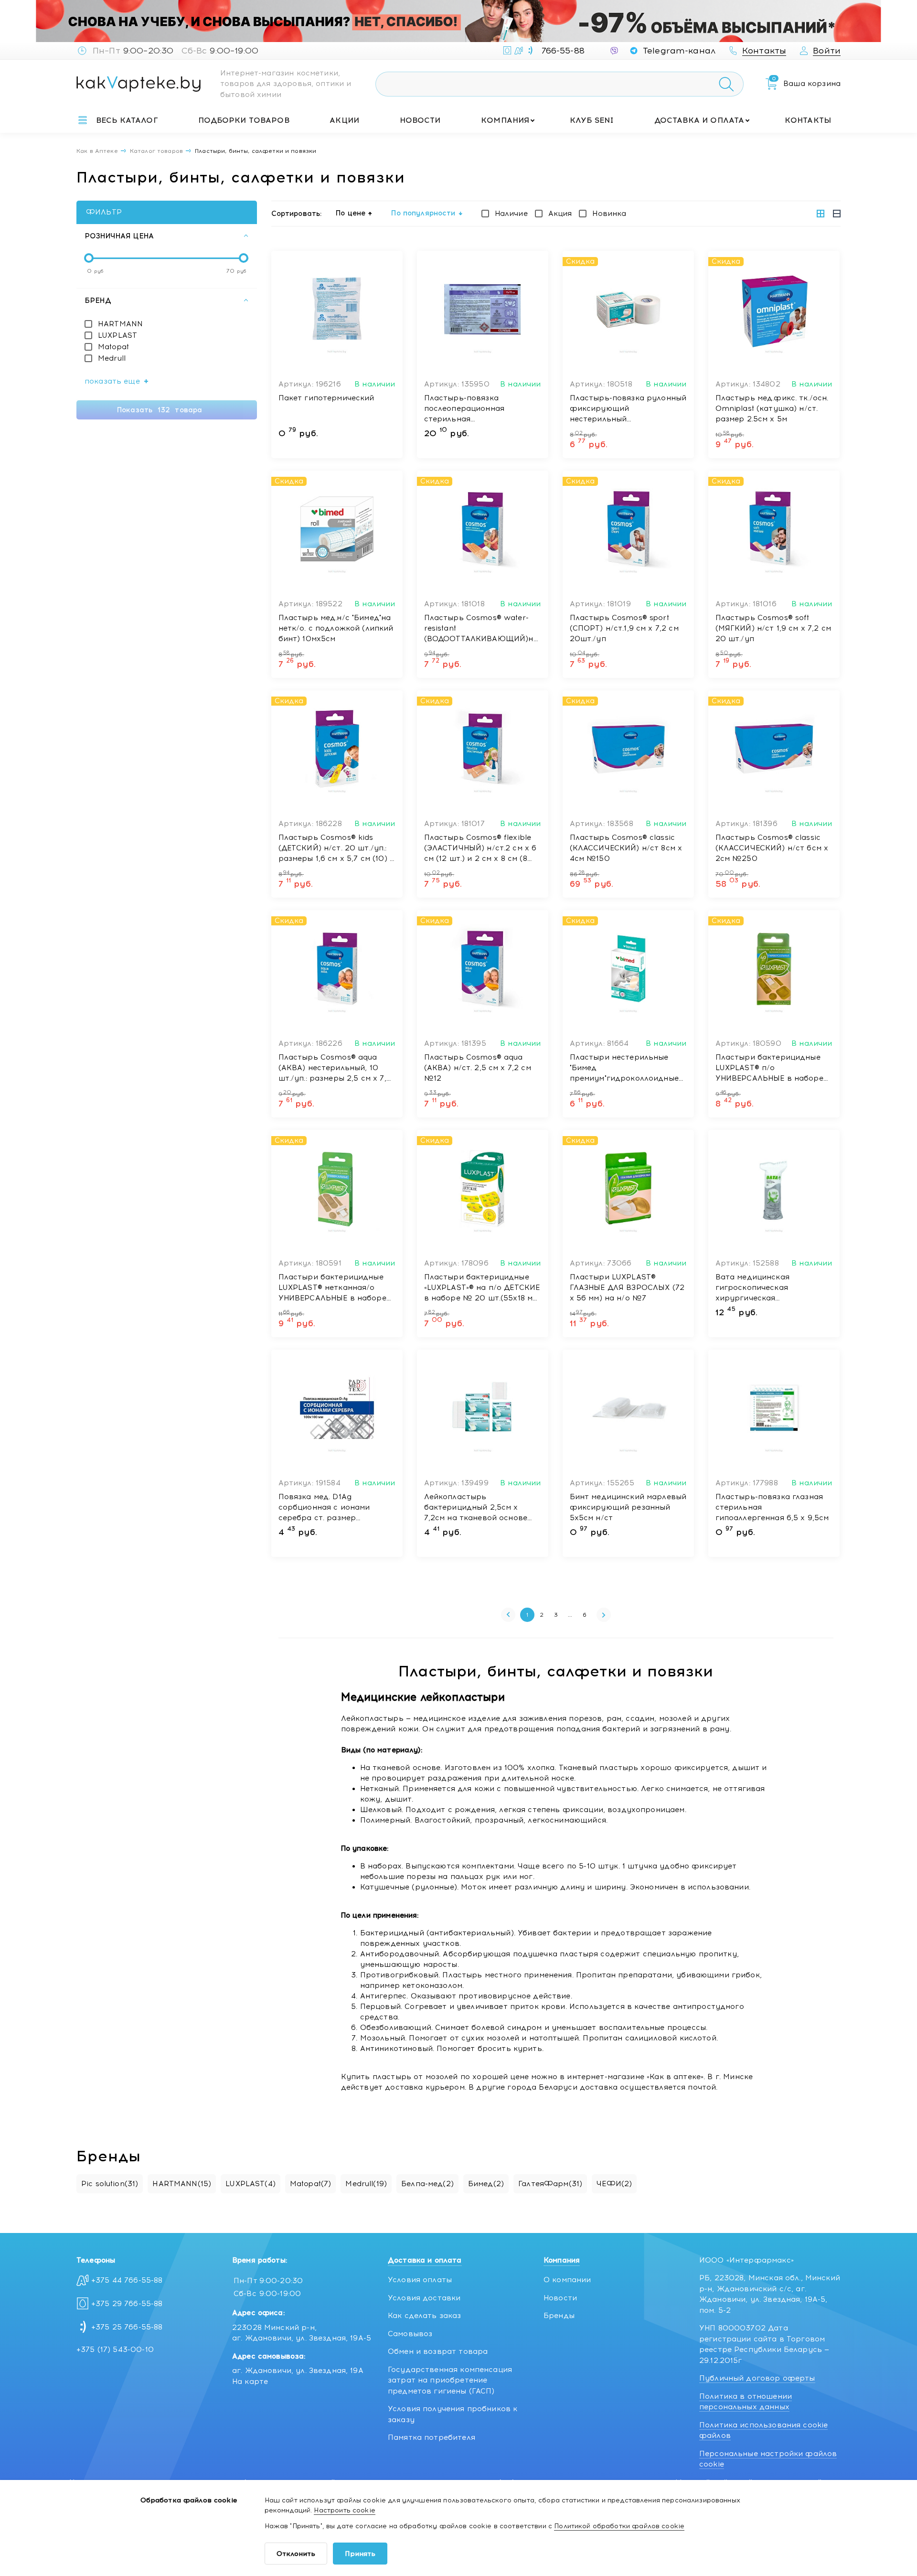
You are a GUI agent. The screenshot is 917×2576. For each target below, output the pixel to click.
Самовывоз (410, 2334)
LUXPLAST (117, 335)
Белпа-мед (427, 2184)
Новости (420, 120)
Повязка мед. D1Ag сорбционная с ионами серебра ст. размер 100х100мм (324, 1508)
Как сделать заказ (425, 2316)
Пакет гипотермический (326, 398)
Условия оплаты (420, 2280)
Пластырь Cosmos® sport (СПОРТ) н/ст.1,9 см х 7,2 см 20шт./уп (624, 628)
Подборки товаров (244, 120)
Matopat (113, 347)
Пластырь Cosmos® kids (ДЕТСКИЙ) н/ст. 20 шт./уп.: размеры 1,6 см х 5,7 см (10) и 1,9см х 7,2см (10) (337, 848)
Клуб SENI (592, 120)
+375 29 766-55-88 (127, 2304)
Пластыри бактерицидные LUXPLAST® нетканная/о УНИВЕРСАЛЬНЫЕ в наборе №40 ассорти (332, 1288)
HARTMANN (120, 324)
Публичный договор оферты (757, 2378)
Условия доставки (424, 2298)
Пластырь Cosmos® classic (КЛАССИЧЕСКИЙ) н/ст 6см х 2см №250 (772, 848)
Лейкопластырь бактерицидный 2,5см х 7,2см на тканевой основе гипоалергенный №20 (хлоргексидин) (476, 1508)
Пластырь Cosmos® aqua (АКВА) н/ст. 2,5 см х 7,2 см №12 (478, 1068)
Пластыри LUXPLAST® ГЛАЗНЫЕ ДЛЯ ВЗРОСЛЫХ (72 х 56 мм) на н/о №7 (627, 1288)
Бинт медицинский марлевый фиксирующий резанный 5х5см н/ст (628, 1507)
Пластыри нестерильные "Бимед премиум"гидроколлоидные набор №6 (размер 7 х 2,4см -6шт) (627, 1068)
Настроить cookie (344, 2510)
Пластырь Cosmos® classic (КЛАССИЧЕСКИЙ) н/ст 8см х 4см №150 (626, 848)
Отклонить (296, 2554)
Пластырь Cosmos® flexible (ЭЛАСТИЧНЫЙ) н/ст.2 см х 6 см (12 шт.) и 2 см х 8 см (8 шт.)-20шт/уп (480, 848)
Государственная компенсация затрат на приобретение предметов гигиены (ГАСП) (450, 2380)
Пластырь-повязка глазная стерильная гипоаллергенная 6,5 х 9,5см (772, 1507)
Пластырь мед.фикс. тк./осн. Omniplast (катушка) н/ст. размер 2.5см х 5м (772, 408)
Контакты (808, 120)
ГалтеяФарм (550, 2184)
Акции (344, 120)
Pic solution (110, 2184)
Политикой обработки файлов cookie (619, 2526)
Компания (505, 120)
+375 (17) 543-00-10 (115, 2350)
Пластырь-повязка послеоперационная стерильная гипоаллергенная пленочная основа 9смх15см (481, 409)
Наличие (511, 214)
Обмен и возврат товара (438, 2351)
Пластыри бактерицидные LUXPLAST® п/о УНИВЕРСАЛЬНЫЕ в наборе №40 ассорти (769, 1068)
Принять (360, 2554)
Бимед (486, 2184)
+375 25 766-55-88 (127, 2327)
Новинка (609, 214)
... (570, 1615)
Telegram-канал (679, 51)
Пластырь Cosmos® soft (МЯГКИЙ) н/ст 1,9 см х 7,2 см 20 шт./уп (773, 628)
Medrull (112, 358)
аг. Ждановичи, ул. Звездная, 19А (298, 2371)
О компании (567, 2280)
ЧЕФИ (614, 2184)
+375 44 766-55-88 (127, 2280)
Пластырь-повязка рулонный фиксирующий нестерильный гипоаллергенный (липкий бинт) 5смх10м (628, 409)
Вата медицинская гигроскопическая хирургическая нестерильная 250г (754, 1288)
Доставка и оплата (699, 120)
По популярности (423, 213)
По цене (351, 213)
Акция (560, 214)
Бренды (559, 2316)
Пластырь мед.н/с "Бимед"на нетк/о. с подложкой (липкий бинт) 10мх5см (336, 628)
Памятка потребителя (432, 2437)
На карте (250, 2382)
